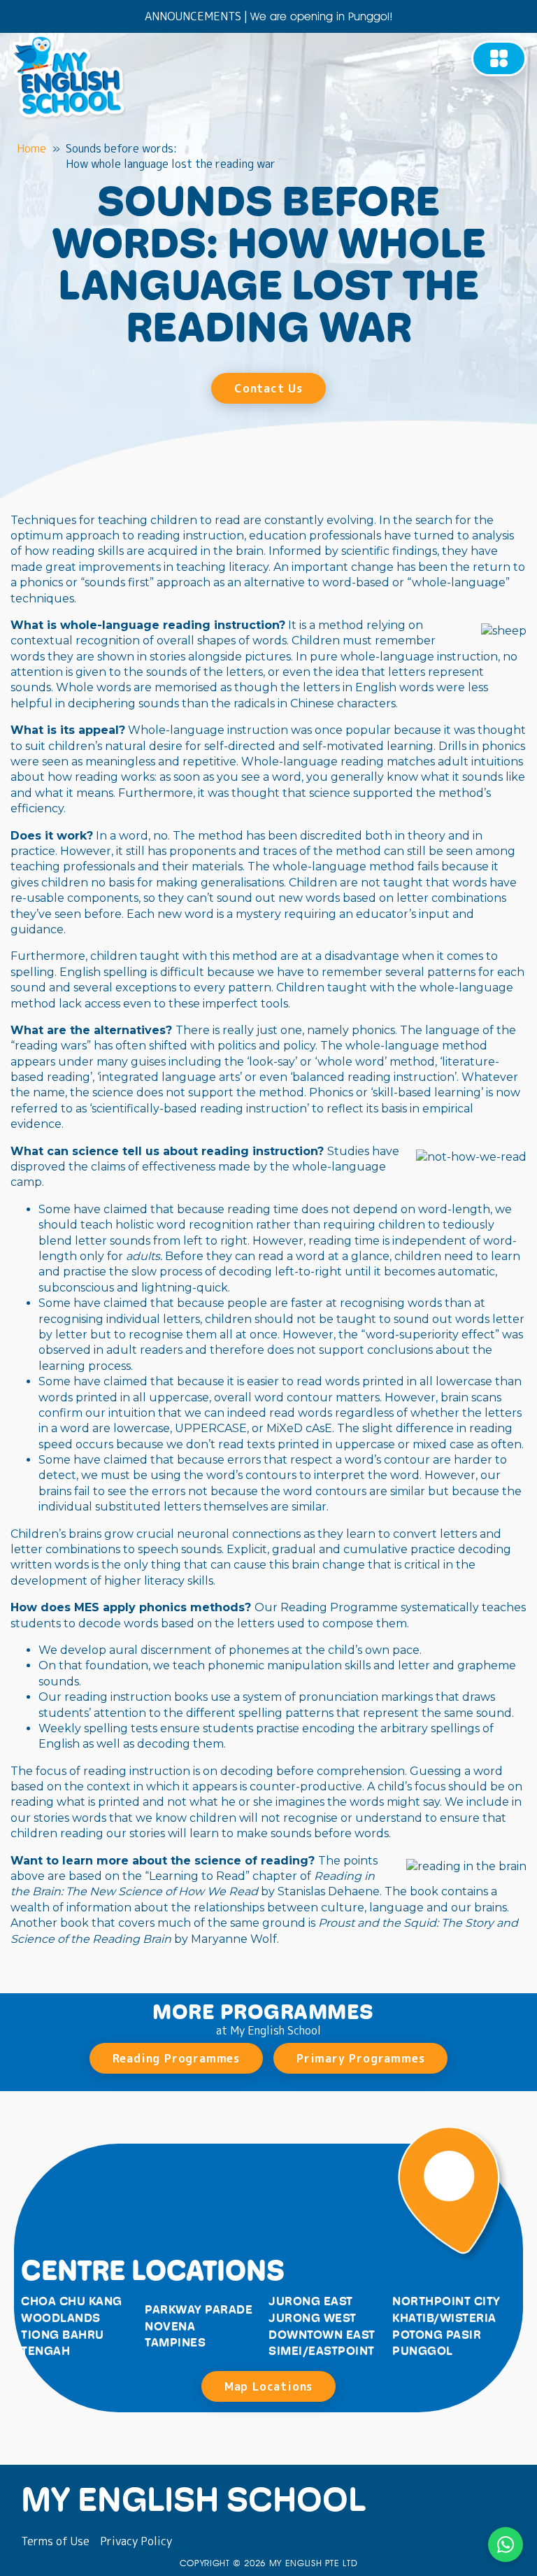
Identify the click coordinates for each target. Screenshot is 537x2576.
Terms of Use (55, 2541)
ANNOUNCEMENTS (193, 16)
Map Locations (268, 2386)
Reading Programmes (176, 2058)
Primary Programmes (360, 2058)
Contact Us (268, 388)
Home (31, 148)
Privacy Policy (136, 2541)
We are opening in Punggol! (322, 16)
